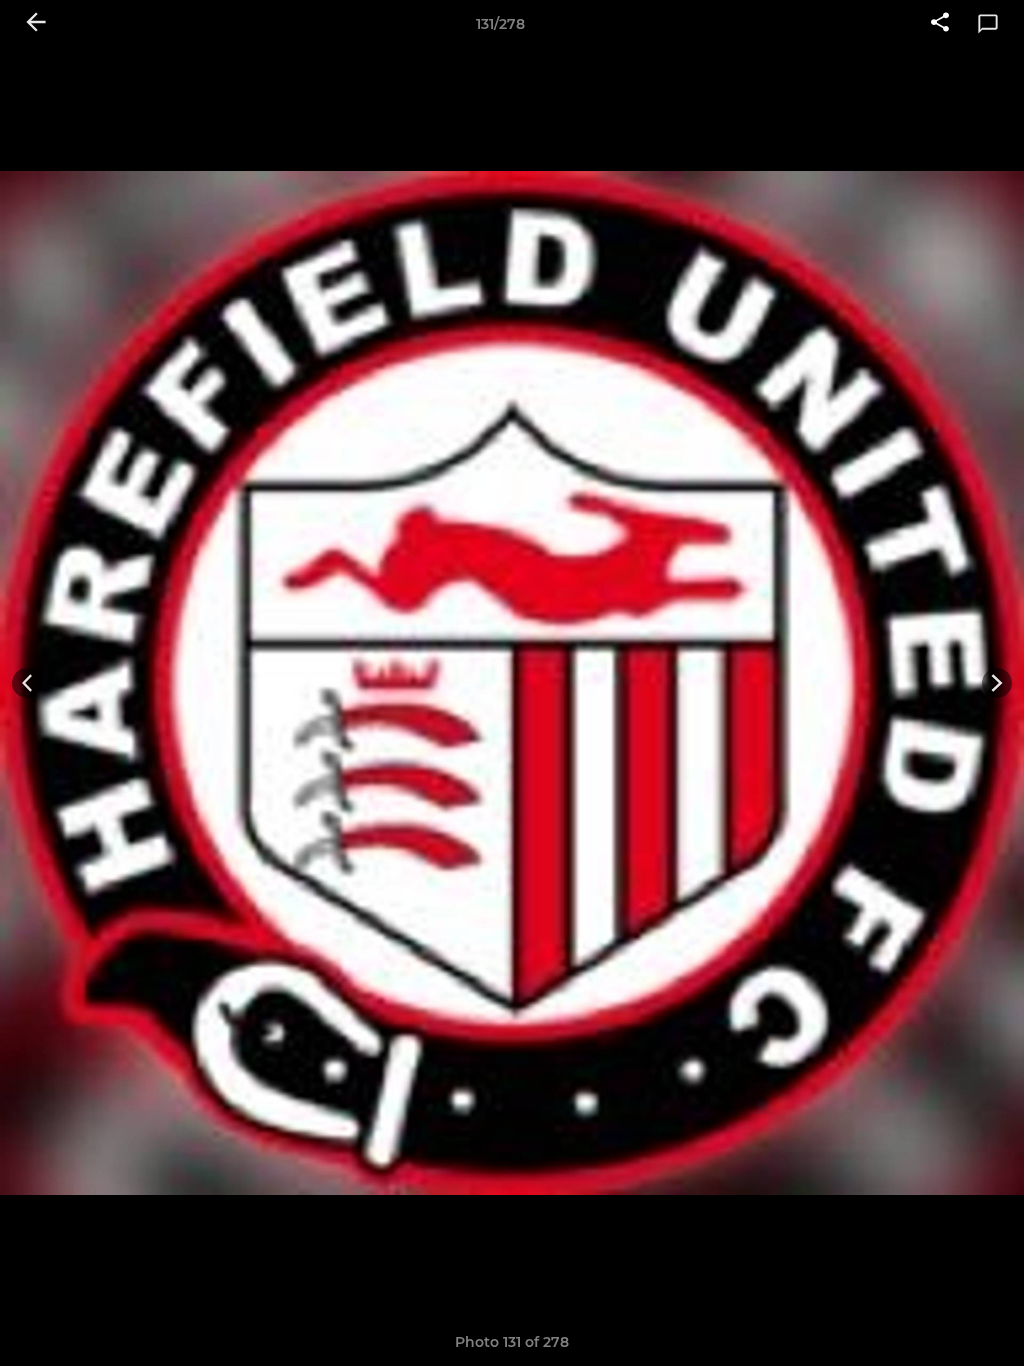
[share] (940, 24)
